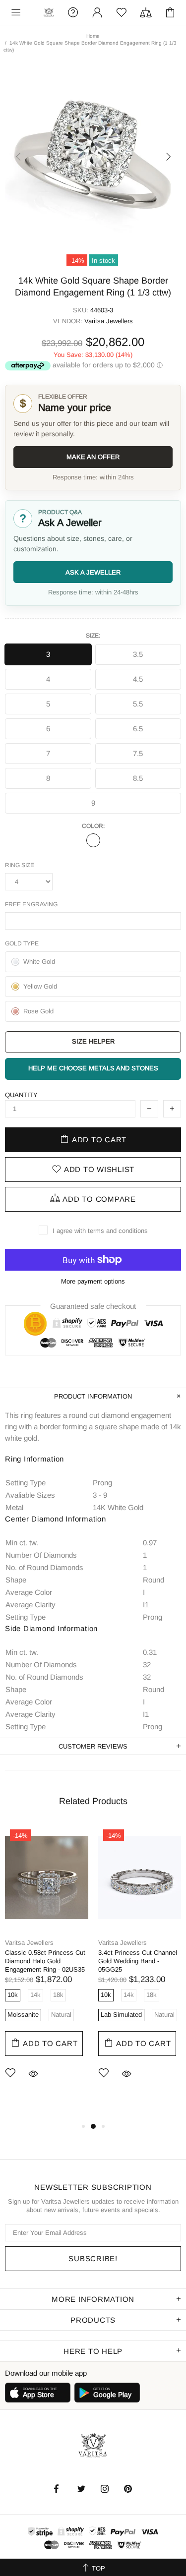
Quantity (21, 1095)
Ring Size (20, 865)
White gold (93, 840)
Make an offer (93, 457)
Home (93, 36)
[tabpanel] (47, 1967)
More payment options (93, 1281)
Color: (93, 826)
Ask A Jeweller (93, 572)
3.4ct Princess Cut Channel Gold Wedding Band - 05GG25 (138, 1961)
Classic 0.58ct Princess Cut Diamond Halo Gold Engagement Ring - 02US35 (45, 1961)
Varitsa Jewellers (49, 13)
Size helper (93, 1041)
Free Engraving (31, 904)
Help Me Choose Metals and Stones (93, 1068)
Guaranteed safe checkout (93, 1306)
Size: (93, 636)
